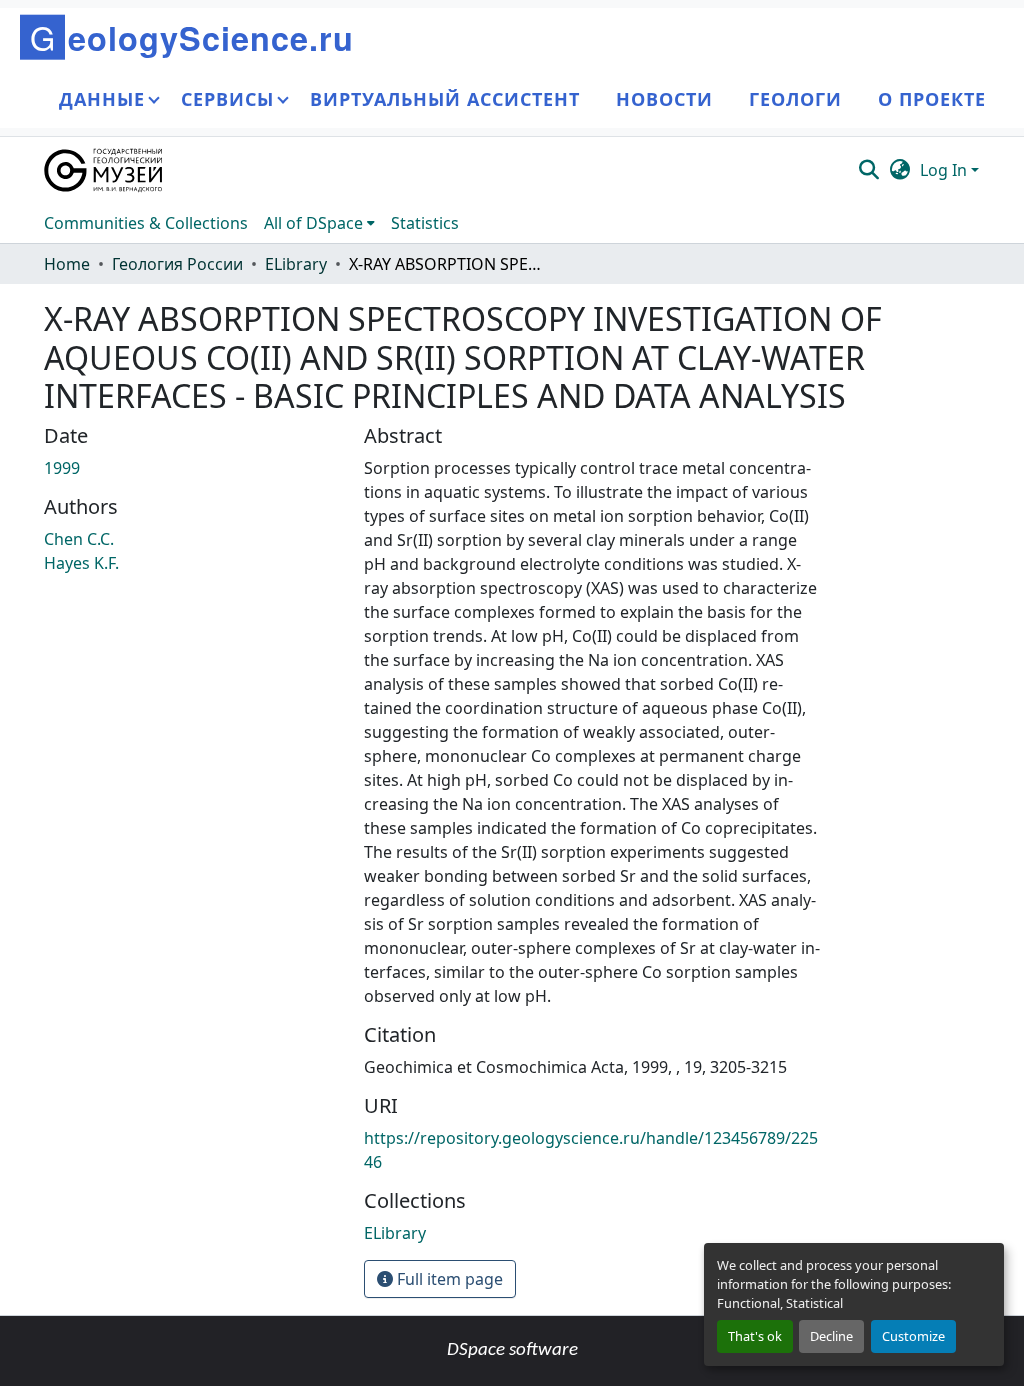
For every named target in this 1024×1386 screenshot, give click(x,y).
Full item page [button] (448, 1279)
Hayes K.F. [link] (81, 563)
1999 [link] (62, 468)
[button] (104, 170)
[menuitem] (319, 223)
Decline (831, 1336)
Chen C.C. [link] (79, 539)
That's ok (755, 1336)
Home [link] (67, 264)
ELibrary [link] (296, 264)
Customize (913, 1336)
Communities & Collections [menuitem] (146, 223)
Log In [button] (945, 170)
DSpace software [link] (512, 1350)
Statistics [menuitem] (425, 223)
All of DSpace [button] (313, 223)
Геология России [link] (177, 264)
